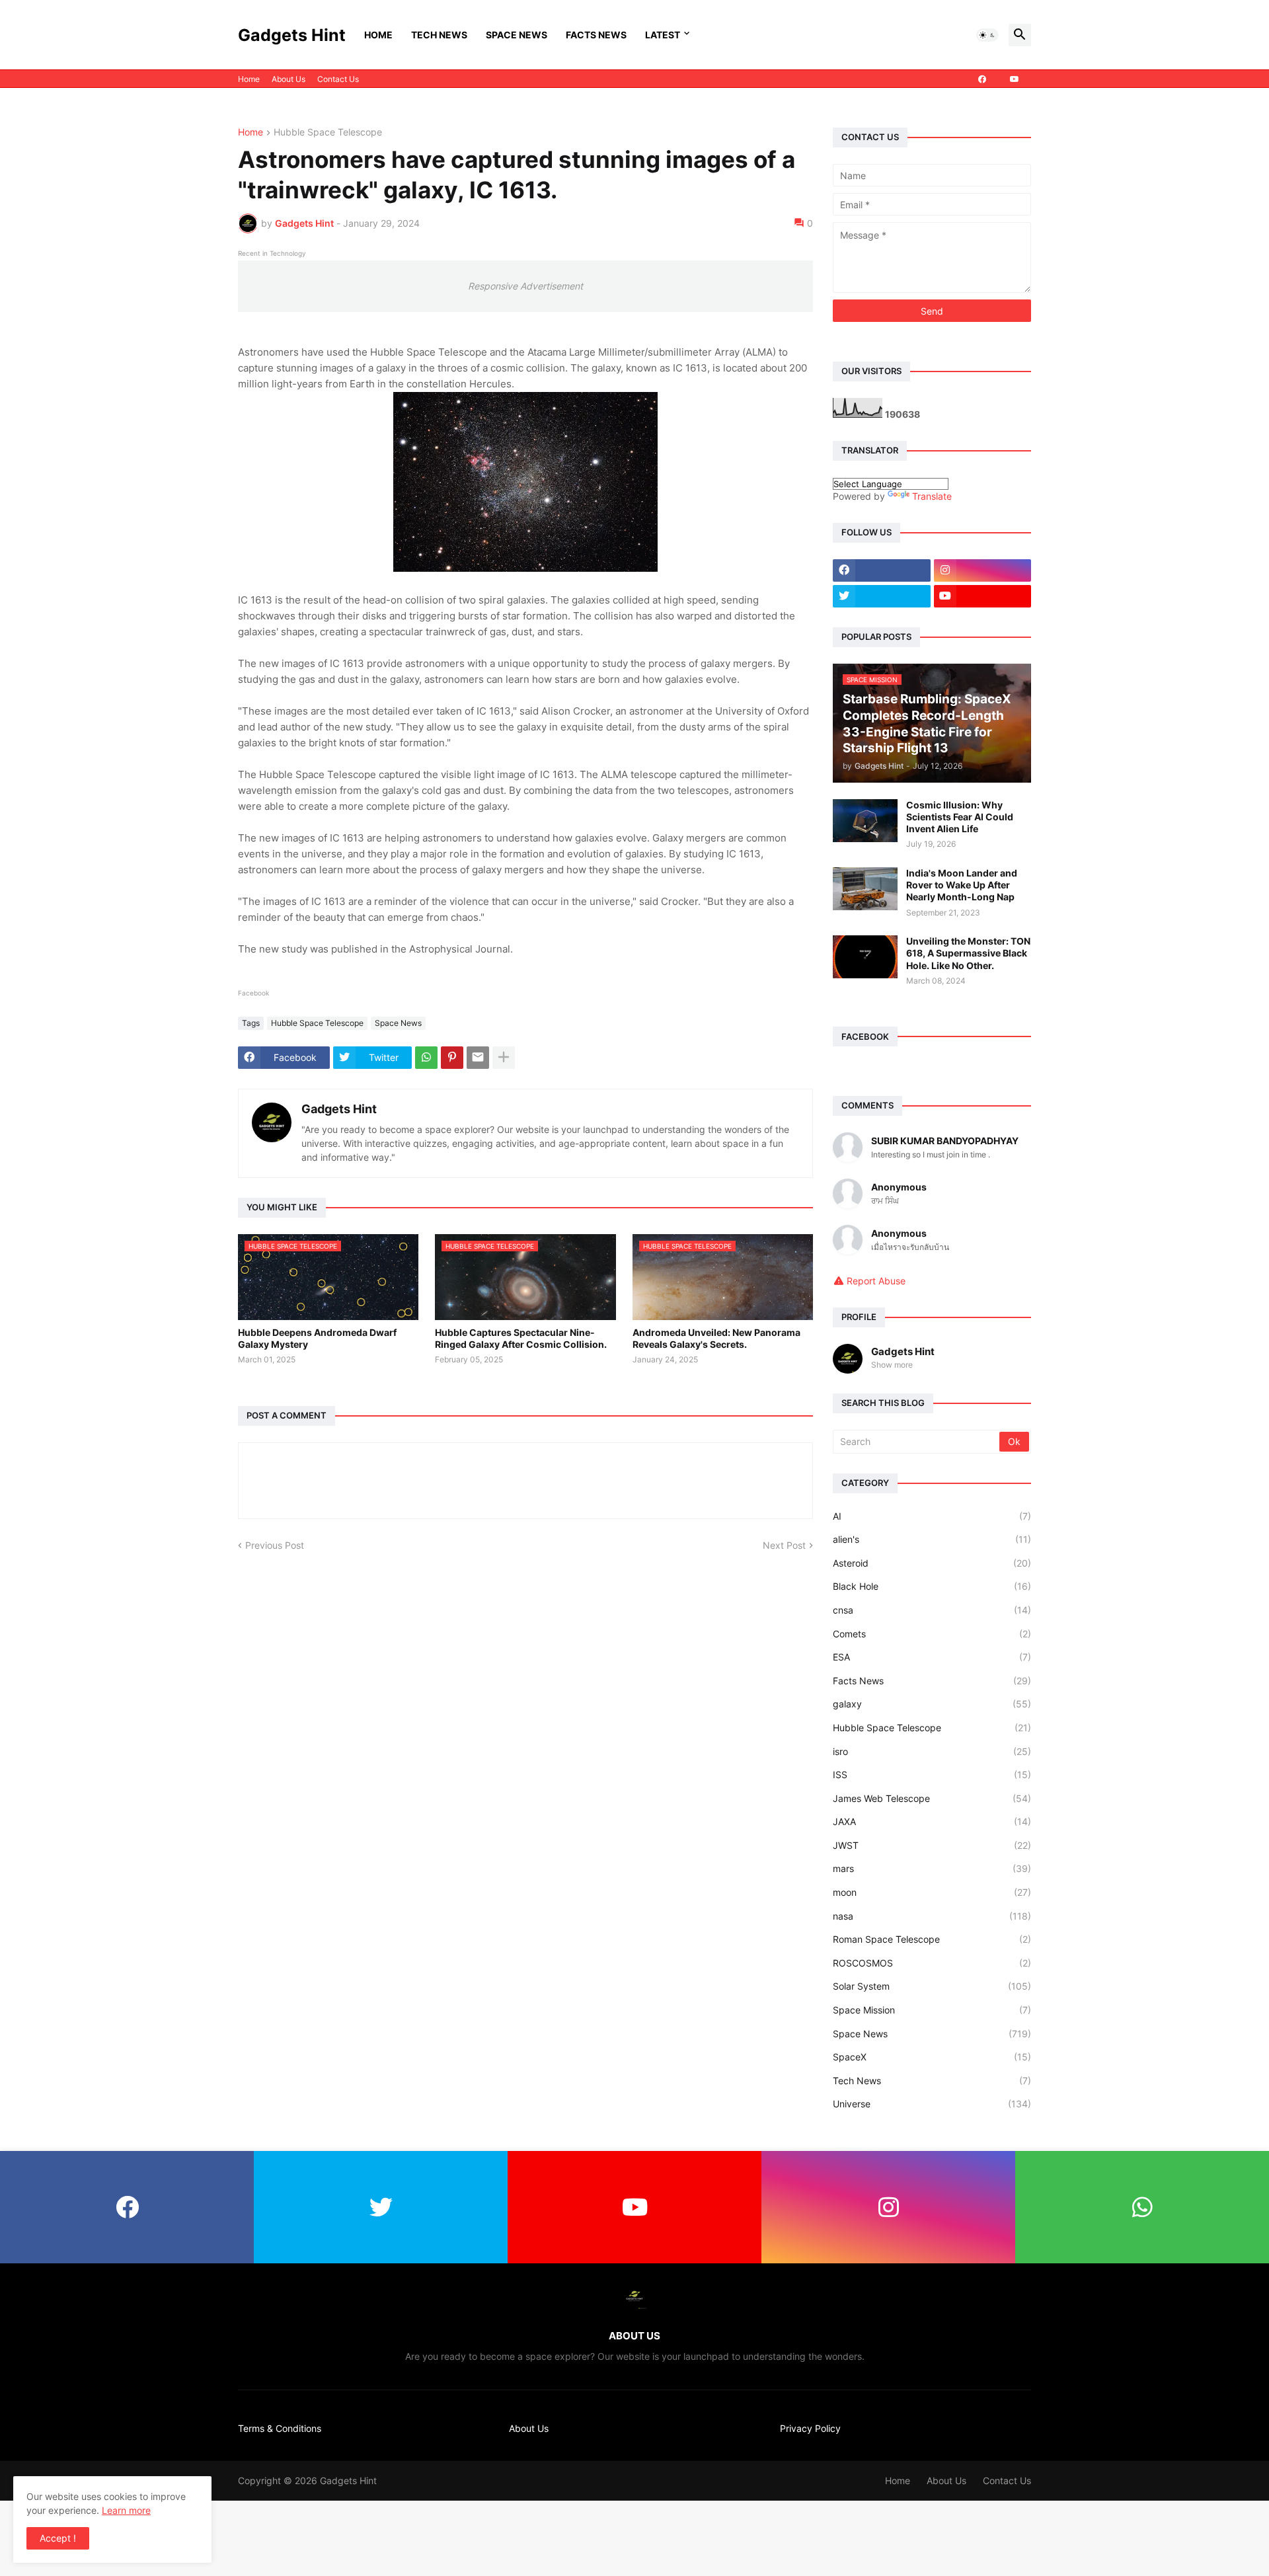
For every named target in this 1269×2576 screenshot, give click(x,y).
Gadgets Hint (292, 35)
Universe (932, 2104)
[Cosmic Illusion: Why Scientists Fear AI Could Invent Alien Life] (865, 821)
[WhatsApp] (426, 1058)
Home (378, 35)
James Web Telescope (932, 1798)
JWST (932, 1845)
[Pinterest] (452, 1058)
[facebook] (982, 79)
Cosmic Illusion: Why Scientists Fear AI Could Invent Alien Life (960, 817)
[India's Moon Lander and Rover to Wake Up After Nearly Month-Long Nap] (865, 889)
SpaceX (932, 2057)
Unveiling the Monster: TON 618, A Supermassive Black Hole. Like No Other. (968, 953)
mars (932, 1868)
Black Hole (932, 1586)
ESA (932, 1657)
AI (932, 1516)
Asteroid (932, 1563)
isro (932, 1751)
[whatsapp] (1142, 2207)
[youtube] (1015, 79)
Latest (663, 35)
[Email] (478, 1058)
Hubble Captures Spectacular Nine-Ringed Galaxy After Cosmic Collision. (521, 1338)
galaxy (932, 1704)
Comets (932, 1634)
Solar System (932, 1986)
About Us (288, 79)
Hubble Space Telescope (328, 133)
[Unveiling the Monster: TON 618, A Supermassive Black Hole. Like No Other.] (865, 957)
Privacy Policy (810, 2428)
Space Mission (932, 2010)
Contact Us (338, 79)
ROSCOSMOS (932, 1963)
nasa (932, 1916)
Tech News (439, 35)
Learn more (126, 2510)
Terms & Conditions (280, 2428)
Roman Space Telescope (932, 1939)
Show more (892, 1365)
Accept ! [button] (58, 2538)
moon (932, 1892)
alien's (932, 1539)
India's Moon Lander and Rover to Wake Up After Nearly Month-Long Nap (962, 885)
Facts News (596, 35)
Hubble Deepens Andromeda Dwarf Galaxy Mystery (317, 1338)
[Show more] (504, 1058)
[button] (987, 35)
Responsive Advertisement (525, 286)
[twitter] (882, 596)
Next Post (784, 1545)
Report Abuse (876, 1281)
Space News (517, 35)
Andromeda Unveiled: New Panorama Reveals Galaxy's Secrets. (716, 1338)
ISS (932, 1775)
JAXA (932, 1821)
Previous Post (275, 1545)
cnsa (932, 1610)
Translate (932, 496)
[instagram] (983, 570)
